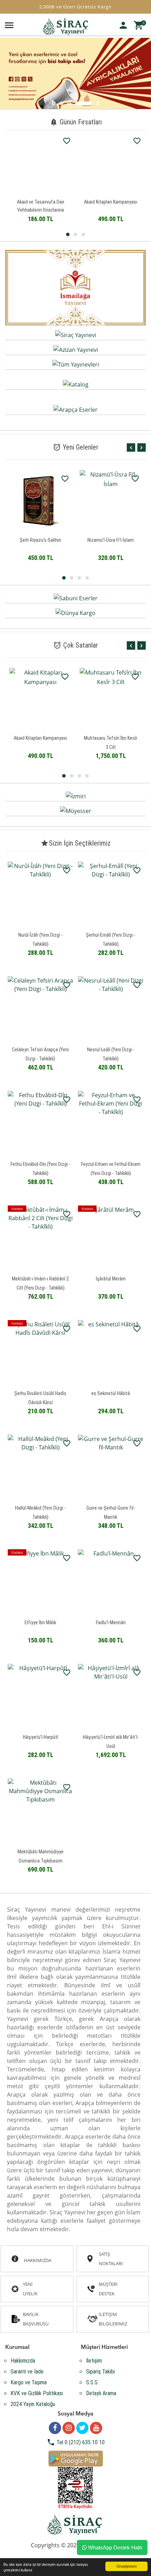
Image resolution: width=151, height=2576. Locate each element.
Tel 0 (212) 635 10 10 (76, 2442)
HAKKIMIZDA (38, 2260)
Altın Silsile (111, 540)
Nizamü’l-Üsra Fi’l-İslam (40, 540)
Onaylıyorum (127, 2566)
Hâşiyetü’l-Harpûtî (41, 1737)
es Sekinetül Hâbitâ (111, 1393)
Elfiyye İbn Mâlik (40, 1622)
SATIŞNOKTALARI (111, 2259)
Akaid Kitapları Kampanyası (52, 202)
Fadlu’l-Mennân (111, 1622)
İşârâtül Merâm (111, 1279)
